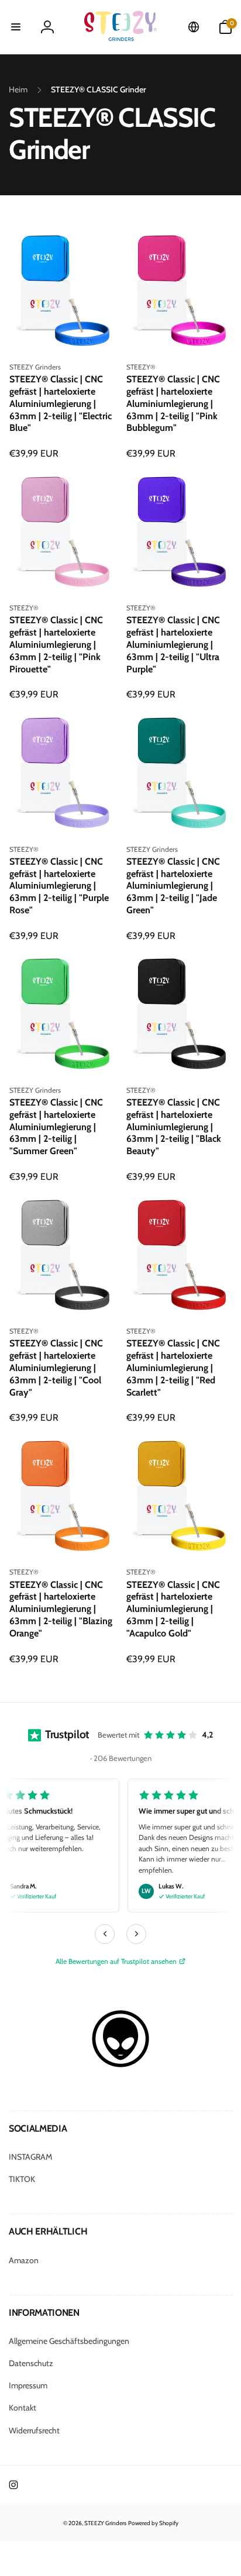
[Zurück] (105, 1934)
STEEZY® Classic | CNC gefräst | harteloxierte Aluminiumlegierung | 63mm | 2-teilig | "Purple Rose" (59, 886)
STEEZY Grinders (105, 2523)
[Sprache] (194, 27)
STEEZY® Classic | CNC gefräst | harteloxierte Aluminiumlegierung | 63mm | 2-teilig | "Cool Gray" (56, 1368)
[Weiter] (136, 1934)
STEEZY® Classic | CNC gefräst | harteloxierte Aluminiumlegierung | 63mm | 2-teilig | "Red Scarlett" (173, 1368)
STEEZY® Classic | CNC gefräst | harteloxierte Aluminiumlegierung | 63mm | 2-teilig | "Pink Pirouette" (56, 644)
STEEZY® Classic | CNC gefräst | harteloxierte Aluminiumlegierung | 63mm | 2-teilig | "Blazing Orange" (61, 1609)
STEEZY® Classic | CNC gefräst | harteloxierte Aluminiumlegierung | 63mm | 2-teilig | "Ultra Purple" (173, 644)
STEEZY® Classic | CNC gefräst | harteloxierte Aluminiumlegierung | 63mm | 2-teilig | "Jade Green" (173, 886)
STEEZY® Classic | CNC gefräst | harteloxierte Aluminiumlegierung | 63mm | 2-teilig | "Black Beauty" (174, 1127)
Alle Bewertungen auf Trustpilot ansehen (116, 1961)
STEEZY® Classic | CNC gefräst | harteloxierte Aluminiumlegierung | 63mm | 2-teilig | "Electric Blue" (61, 403)
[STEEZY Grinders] (120, 2065)
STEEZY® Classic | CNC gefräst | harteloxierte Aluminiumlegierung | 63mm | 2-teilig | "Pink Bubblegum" (173, 403)
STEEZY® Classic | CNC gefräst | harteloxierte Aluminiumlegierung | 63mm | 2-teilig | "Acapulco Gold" (173, 1609)
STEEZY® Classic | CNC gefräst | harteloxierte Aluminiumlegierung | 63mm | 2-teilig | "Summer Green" (56, 1127)
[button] (16, 27)
